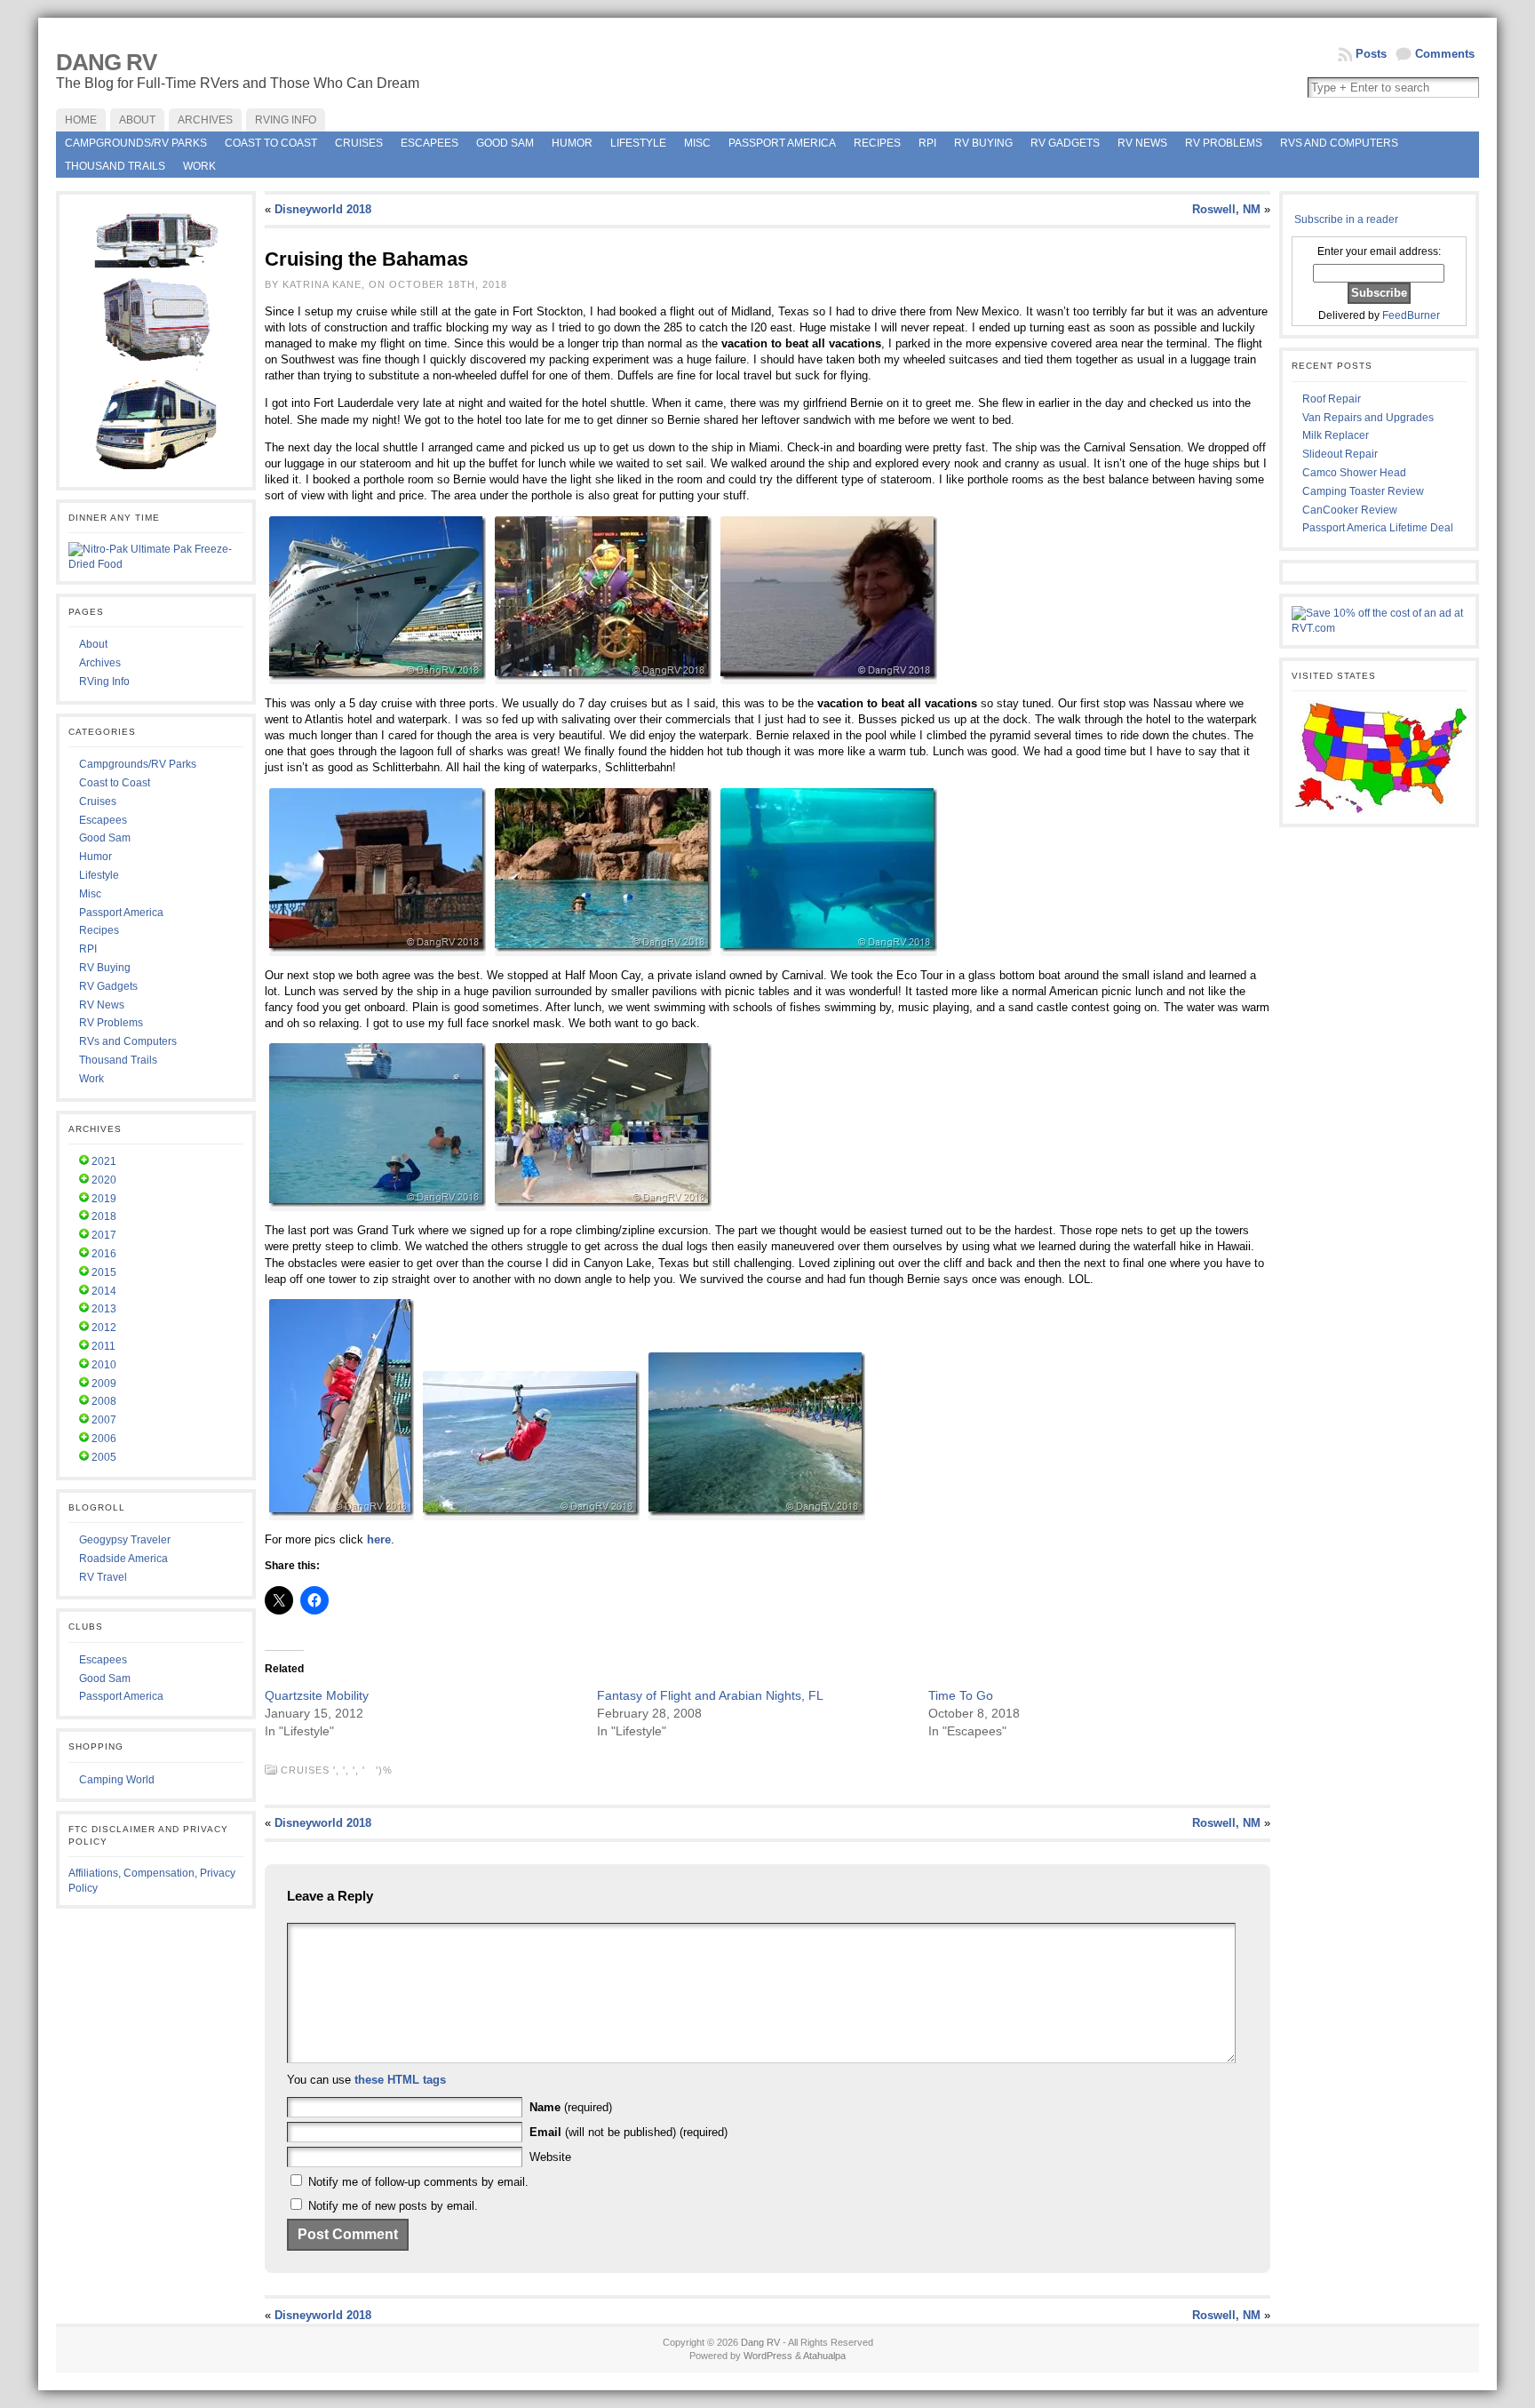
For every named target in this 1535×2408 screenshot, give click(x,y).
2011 (103, 1346)
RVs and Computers (1339, 143)
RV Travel (103, 1577)
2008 (104, 1401)
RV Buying (983, 143)
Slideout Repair (1340, 454)
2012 (104, 1328)
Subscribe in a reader (1346, 219)
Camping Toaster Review (1363, 491)
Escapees (429, 143)
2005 (104, 1457)
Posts (1371, 54)
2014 (104, 1291)
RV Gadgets (1065, 143)
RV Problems (1224, 143)
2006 (104, 1439)
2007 (104, 1420)
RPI (927, 143)
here (379, 1539)
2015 (104, 1272)
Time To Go (961, 1695)
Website (550, 2157)
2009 (104, 1383)
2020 (104, 1180)
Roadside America (123, 1559)
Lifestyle (638, 143)
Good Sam (505, 143)
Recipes (877, 143)
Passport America (782, 143)
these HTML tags (400, 2080)
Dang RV (106, 62)
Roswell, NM (1226, 209)
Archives (100, 663)
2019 (104, 1199)
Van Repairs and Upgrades (1368, 418)
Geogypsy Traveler (125, 1540)
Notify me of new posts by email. (393, 2206)
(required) (571, 2107)
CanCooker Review (1350, 510)
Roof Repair (1332, 399)
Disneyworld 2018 (323, 209)
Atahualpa (824, 2356)
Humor (572, 143)
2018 (104, 1216)
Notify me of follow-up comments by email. (418, 2182)
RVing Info (104, 682)
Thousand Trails (115, 166)
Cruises (359, 143)
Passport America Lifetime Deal (1378, 528)
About (93, 644)
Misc (697, 143)
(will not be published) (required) (628, 2132)
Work (199, 166)
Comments (1445, 54)
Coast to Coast (271, 143)
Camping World (117, 1780)
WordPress (768, 2356)
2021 (104, 1161)
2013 (104, 1309)
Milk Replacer (1336, 435)
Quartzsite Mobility (317, 1695)
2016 (104, 1254)
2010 (104, 1365)
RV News (1142, 143)
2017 (104, 1235)
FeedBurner (1411, 315)
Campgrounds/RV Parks (136, 143)
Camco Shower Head (1354, 473)
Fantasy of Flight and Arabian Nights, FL (710, 1695)
